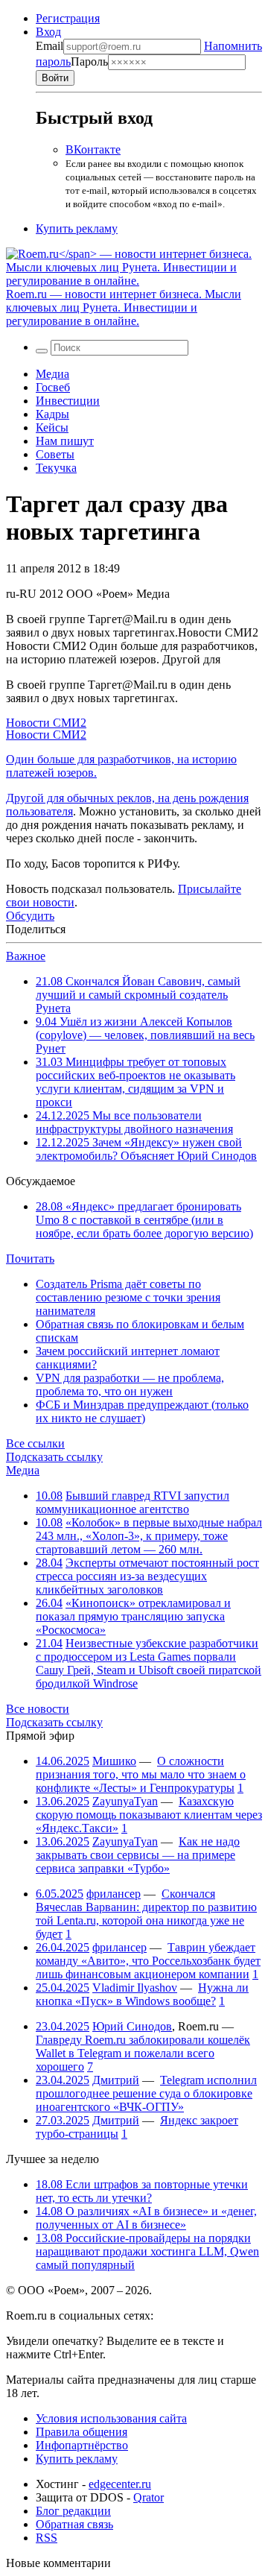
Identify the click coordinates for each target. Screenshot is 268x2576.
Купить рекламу (77, 228)
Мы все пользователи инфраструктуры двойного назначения (134, 1122)
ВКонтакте (93, 149)
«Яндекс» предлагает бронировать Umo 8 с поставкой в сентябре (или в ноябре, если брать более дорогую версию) (144, 1220)
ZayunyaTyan (125, 1801)
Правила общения (82, 2432)
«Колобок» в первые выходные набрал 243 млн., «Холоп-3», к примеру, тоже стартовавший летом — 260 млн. (149, 1536)
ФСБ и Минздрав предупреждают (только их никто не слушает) (142, 1411)
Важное (26, 956)
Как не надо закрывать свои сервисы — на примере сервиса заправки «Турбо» (138, 1855)
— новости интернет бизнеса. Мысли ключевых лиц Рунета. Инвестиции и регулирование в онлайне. (124, 307)
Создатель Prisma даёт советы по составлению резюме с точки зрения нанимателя (128, 1297)
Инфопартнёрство (82, 2445)
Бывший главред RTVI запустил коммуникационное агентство (133, 1502)
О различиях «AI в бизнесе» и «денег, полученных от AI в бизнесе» (146, 2218)
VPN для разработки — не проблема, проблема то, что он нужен (130, 1385)
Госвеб (53, 387)
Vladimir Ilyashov (135, 1988)
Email (50, 46)
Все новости (38, 1709)
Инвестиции (68, 401)
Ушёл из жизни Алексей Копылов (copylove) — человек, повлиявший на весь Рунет (145, 1035)
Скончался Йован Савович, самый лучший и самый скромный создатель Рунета (138, 995)
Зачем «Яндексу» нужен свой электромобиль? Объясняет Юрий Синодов (146, 1149)
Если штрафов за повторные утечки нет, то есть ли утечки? (142, 2191)
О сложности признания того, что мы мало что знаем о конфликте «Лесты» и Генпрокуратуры (141, 1774)
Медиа (52, 374)
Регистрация (68, 18)
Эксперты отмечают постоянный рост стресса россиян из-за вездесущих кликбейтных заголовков (147, 1576)
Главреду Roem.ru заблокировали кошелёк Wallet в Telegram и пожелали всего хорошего (143, 2053)
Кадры (52, 414)
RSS (47, 2538)
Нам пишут (65, 441)
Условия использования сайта (111, 2418)
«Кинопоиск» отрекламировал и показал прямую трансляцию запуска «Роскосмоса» (133, 1616)
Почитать (30, 1259)
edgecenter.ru (120, 2484)
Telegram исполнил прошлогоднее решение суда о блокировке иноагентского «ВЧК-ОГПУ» (146, 2093)
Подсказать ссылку (54, 1457)
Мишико (114, 1761)
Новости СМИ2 (46, 723)
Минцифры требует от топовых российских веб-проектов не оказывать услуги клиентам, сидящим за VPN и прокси (135, 1082)
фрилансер (114, 1894)
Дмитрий (116, 2080)
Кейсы (52, 427)
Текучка (56, 468)
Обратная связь (74, 2524)
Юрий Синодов (132, 2026)
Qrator (149, 2497)
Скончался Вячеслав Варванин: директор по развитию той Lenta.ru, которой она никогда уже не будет (146, 1914)
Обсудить (30, 916)
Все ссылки (35, 1443)
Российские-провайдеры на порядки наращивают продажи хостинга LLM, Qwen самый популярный (147, 2251)
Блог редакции (73, 2511)
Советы (55, 454)
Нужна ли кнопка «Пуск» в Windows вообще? (142, 1994)
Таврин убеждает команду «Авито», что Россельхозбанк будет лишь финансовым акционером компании (148, 1961)
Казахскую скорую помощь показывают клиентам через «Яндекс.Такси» (149, 1815)
